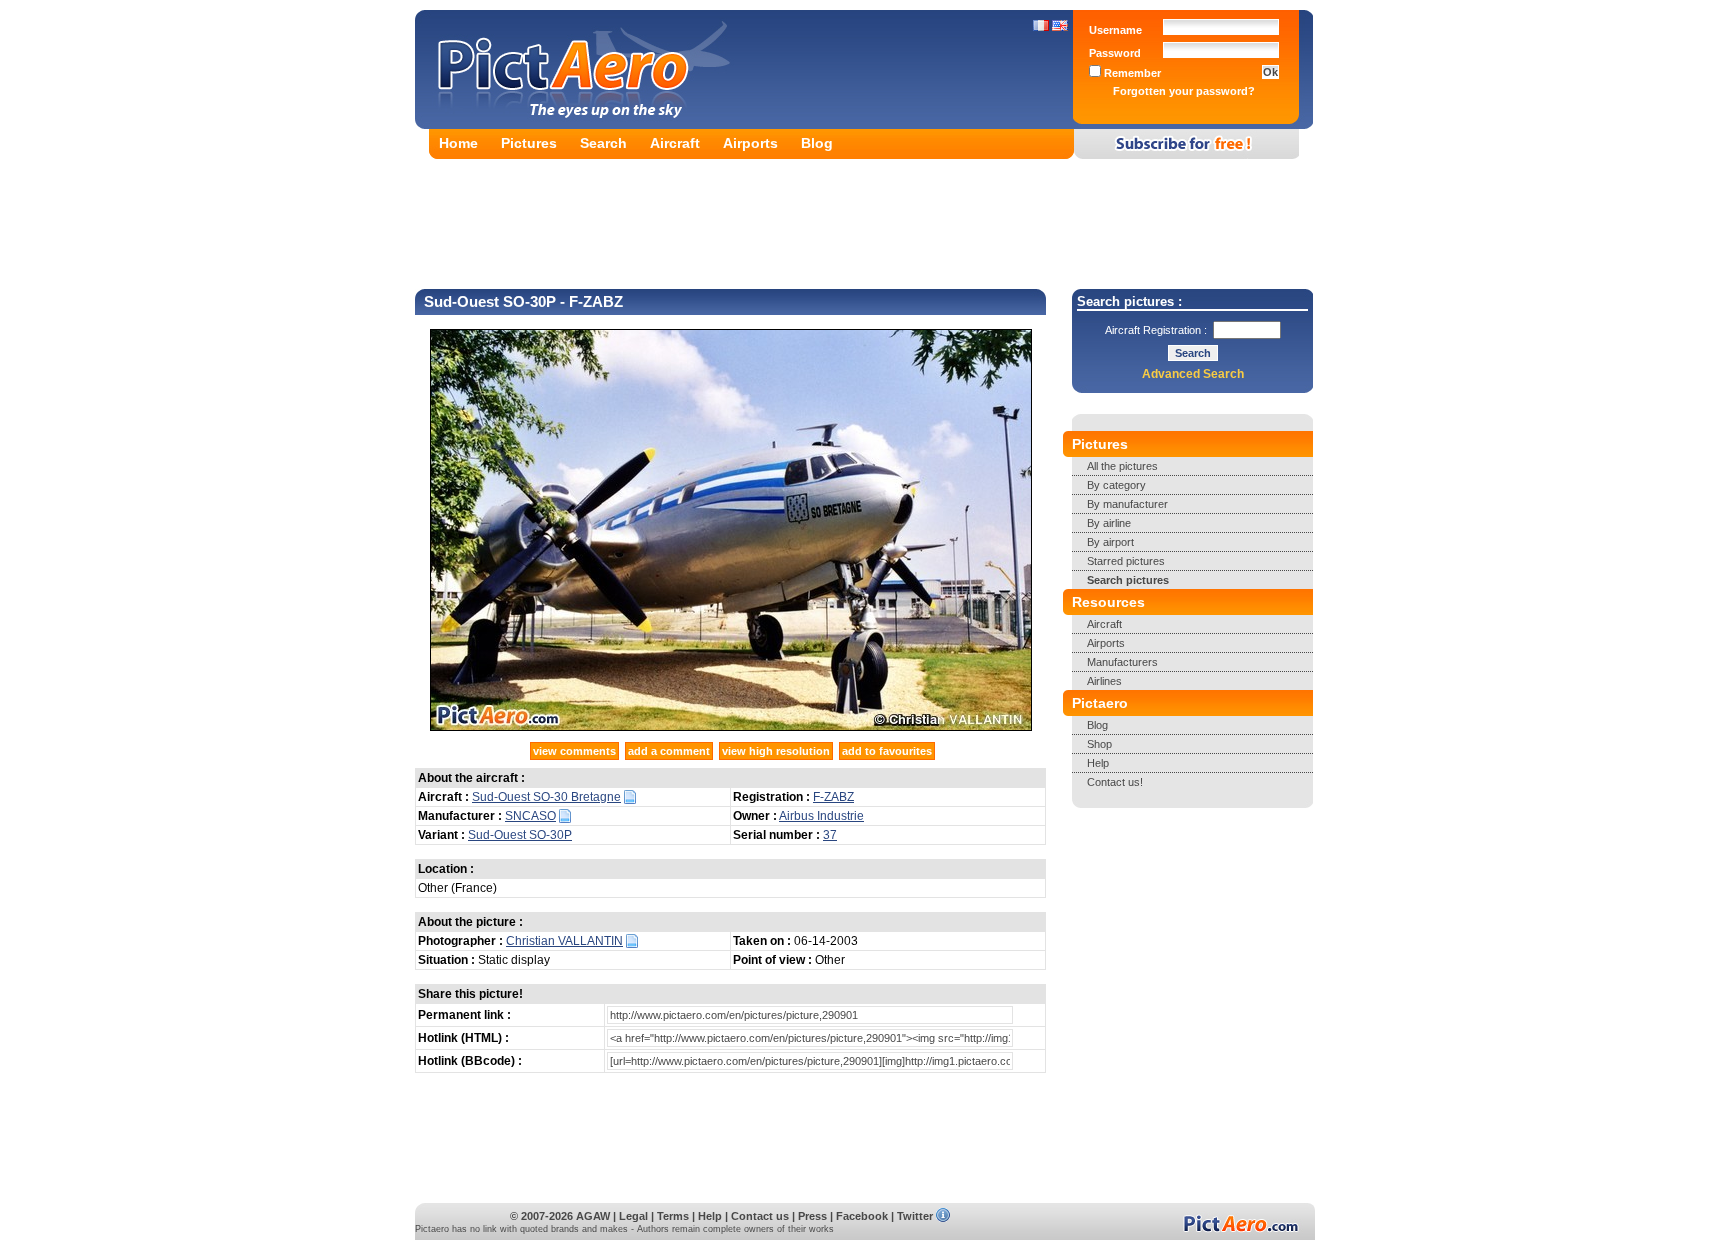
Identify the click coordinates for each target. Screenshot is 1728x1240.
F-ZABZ (833, 797)
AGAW (593, 1216)
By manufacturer (1127, 504)
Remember (1131, 73)
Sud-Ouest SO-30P (520, 835)
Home (458, 143)
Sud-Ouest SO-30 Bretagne (546, 797)
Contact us (760, 1216)
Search (603, 143)
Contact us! (1115, 782)
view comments (574, 751)
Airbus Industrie (821, 816)
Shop (1099, 744)
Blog (817, 143)
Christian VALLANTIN (564, 941)
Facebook (862, 1216)
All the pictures (1122, 466)
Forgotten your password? (1184, 91)
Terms (673, 1216)
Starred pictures (1126, 561)
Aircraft (675, 143)
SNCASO (530, 816)
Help (1098, 763)
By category (1116, 485)
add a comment (669, 751)
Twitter (915, 1216)
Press (812, 1216)
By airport (1110, 542)
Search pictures (1128, 580)
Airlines (1104, 681)
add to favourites (887, 751)
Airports (750, 143)
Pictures (529, 143)
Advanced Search (1193, 374)
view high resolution (776, 751)
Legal (633, 1216)
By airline (1109, 523)
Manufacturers (1122, 662)
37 (830, 835)
